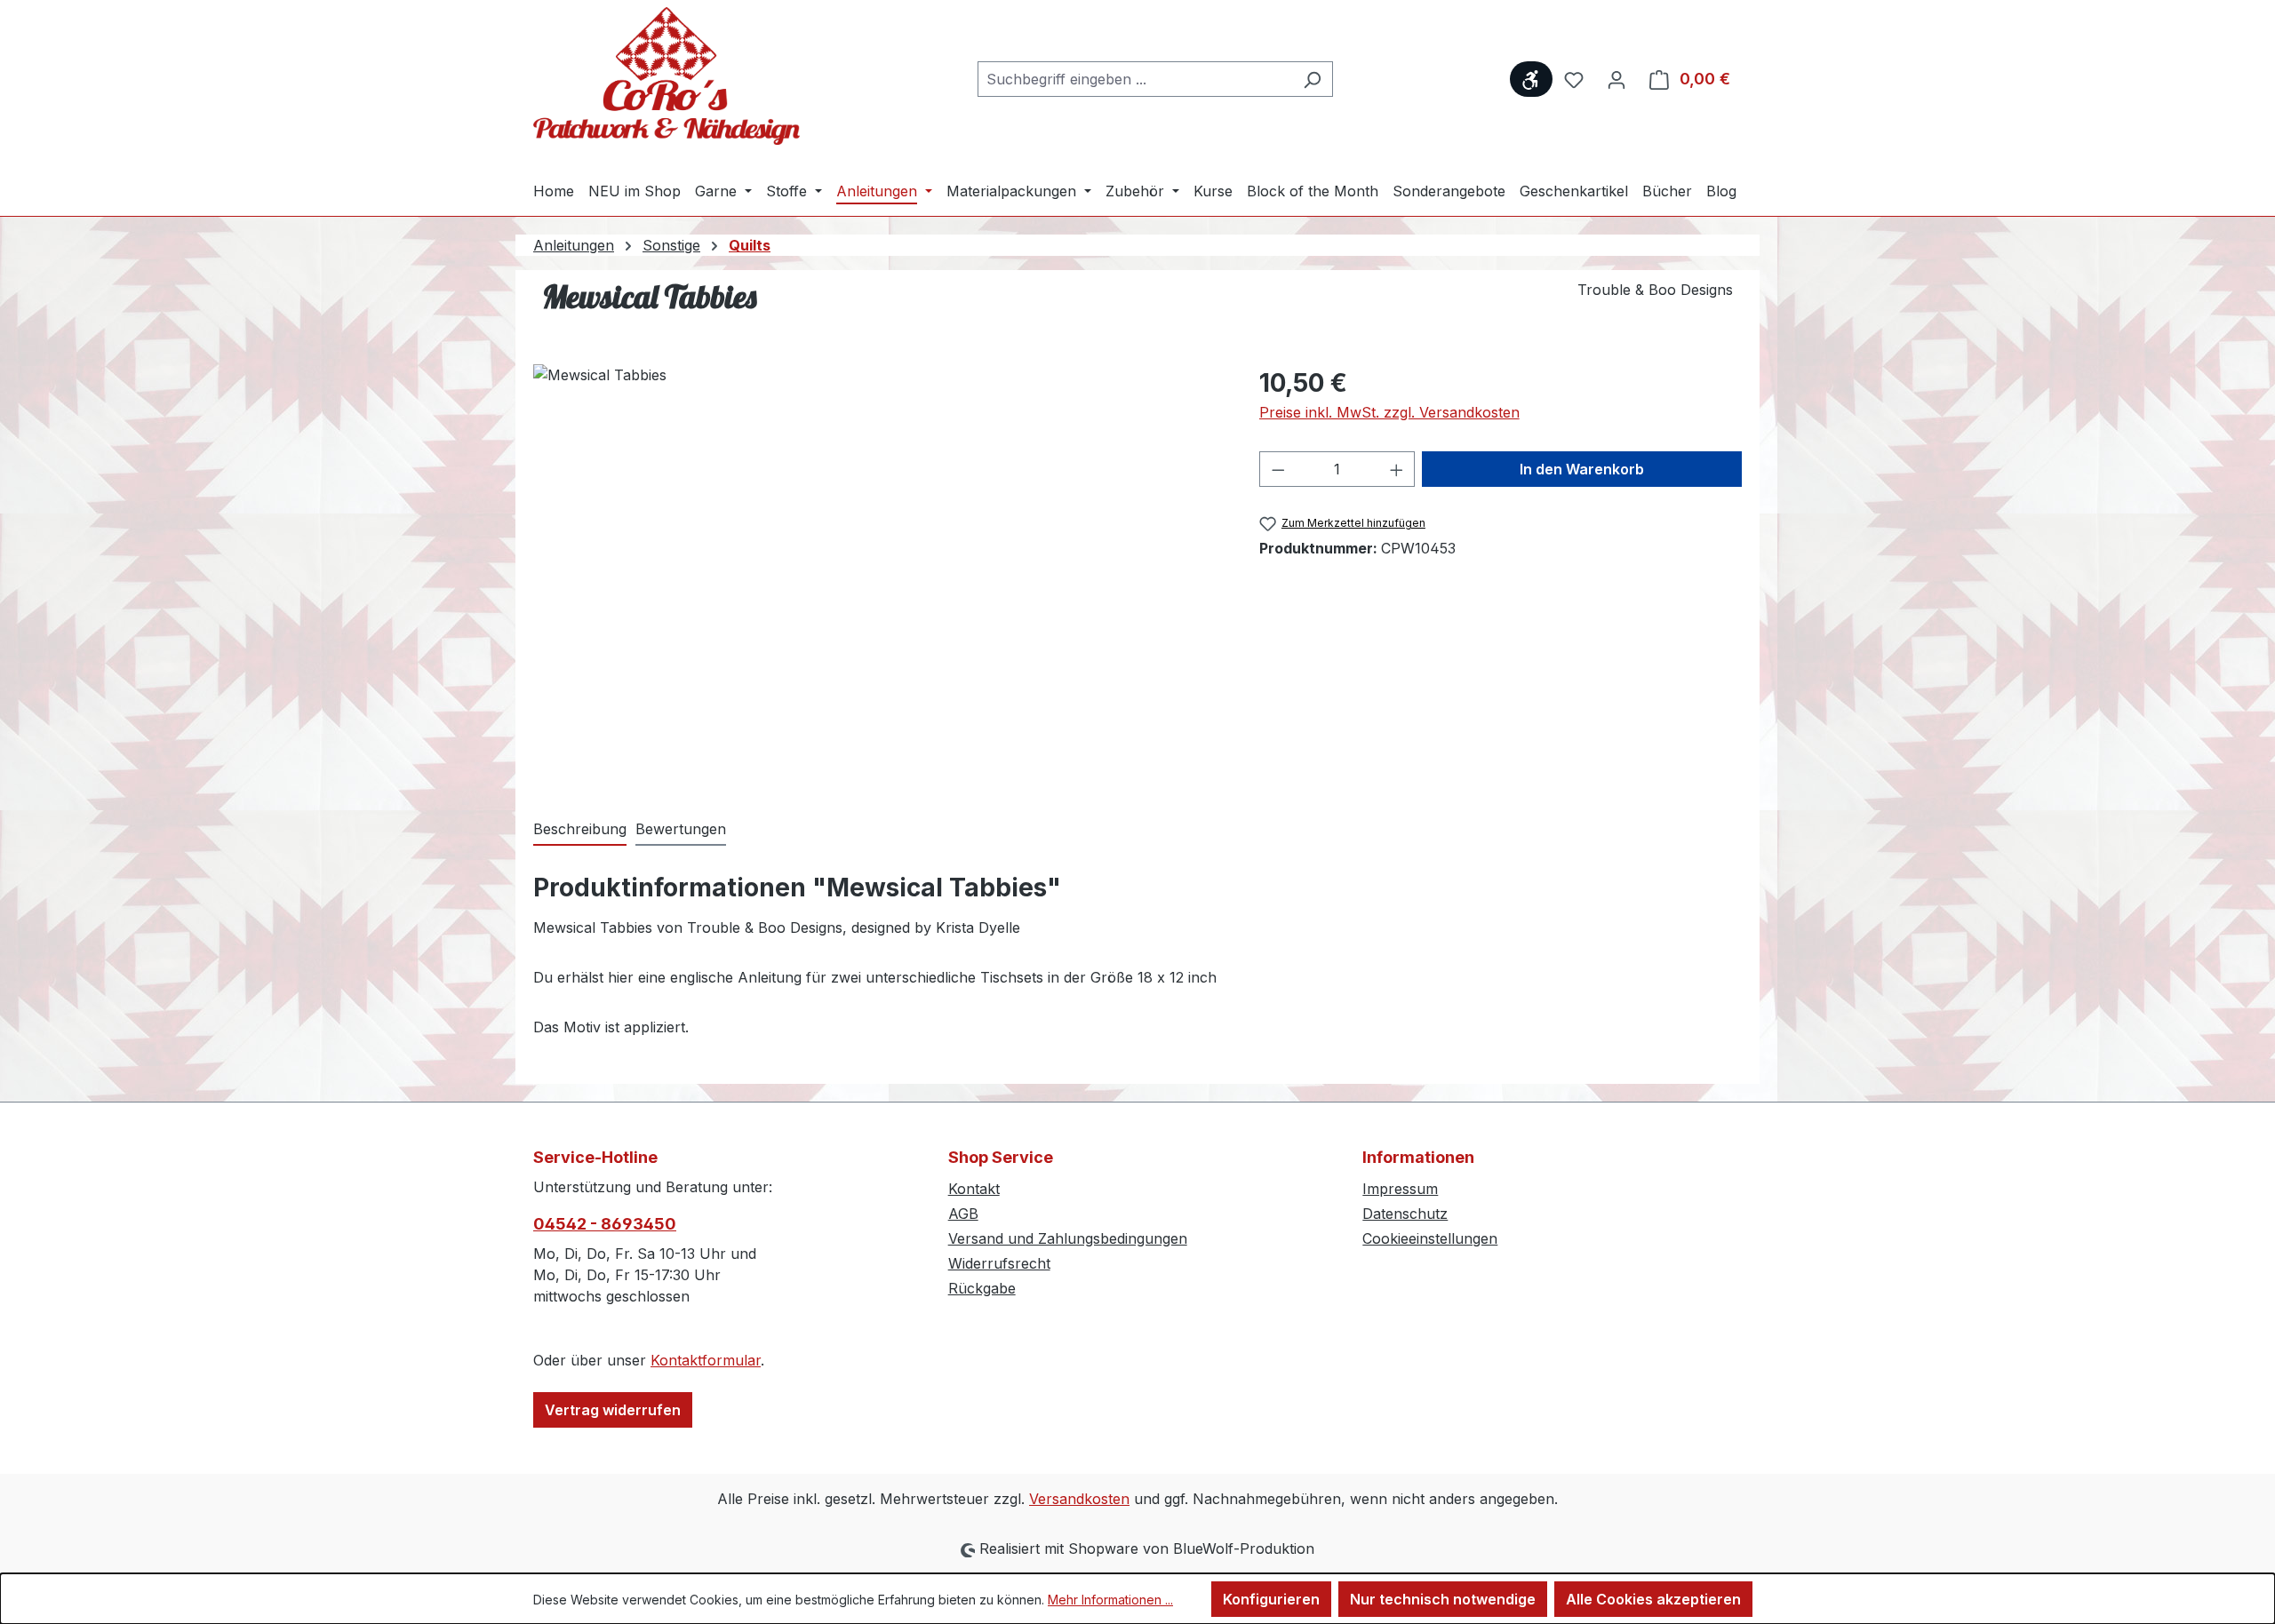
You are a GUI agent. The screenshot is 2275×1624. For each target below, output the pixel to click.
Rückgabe (982, 1288)
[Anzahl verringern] (1278, 469)
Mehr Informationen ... (1110, 1600)
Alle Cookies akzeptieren (1653, 1599)
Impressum (1400, 1189)
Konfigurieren (1271, 1599)
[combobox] (1135, 79)
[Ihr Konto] (1616, 79)
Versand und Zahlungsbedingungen (1068, 1238)
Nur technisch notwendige (1443, 1599)
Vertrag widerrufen (613, 1410)
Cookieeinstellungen (1430, 1238)
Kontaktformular (706, 1360)
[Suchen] (1312, 79)
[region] (878, 555)
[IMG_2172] (878, 555)
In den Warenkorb (1582, 469)
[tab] (580, 830)
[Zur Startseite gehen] (667, 76)
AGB (963, 1214)
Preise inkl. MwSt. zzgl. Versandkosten (1389, 412)
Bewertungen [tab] (681, 829)
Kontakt (974, 1189)
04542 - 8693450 (605, 1224)
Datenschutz (1405, 1214)
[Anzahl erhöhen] (1397, 469)
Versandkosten (1079, 1499)
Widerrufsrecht (999, 1263)
